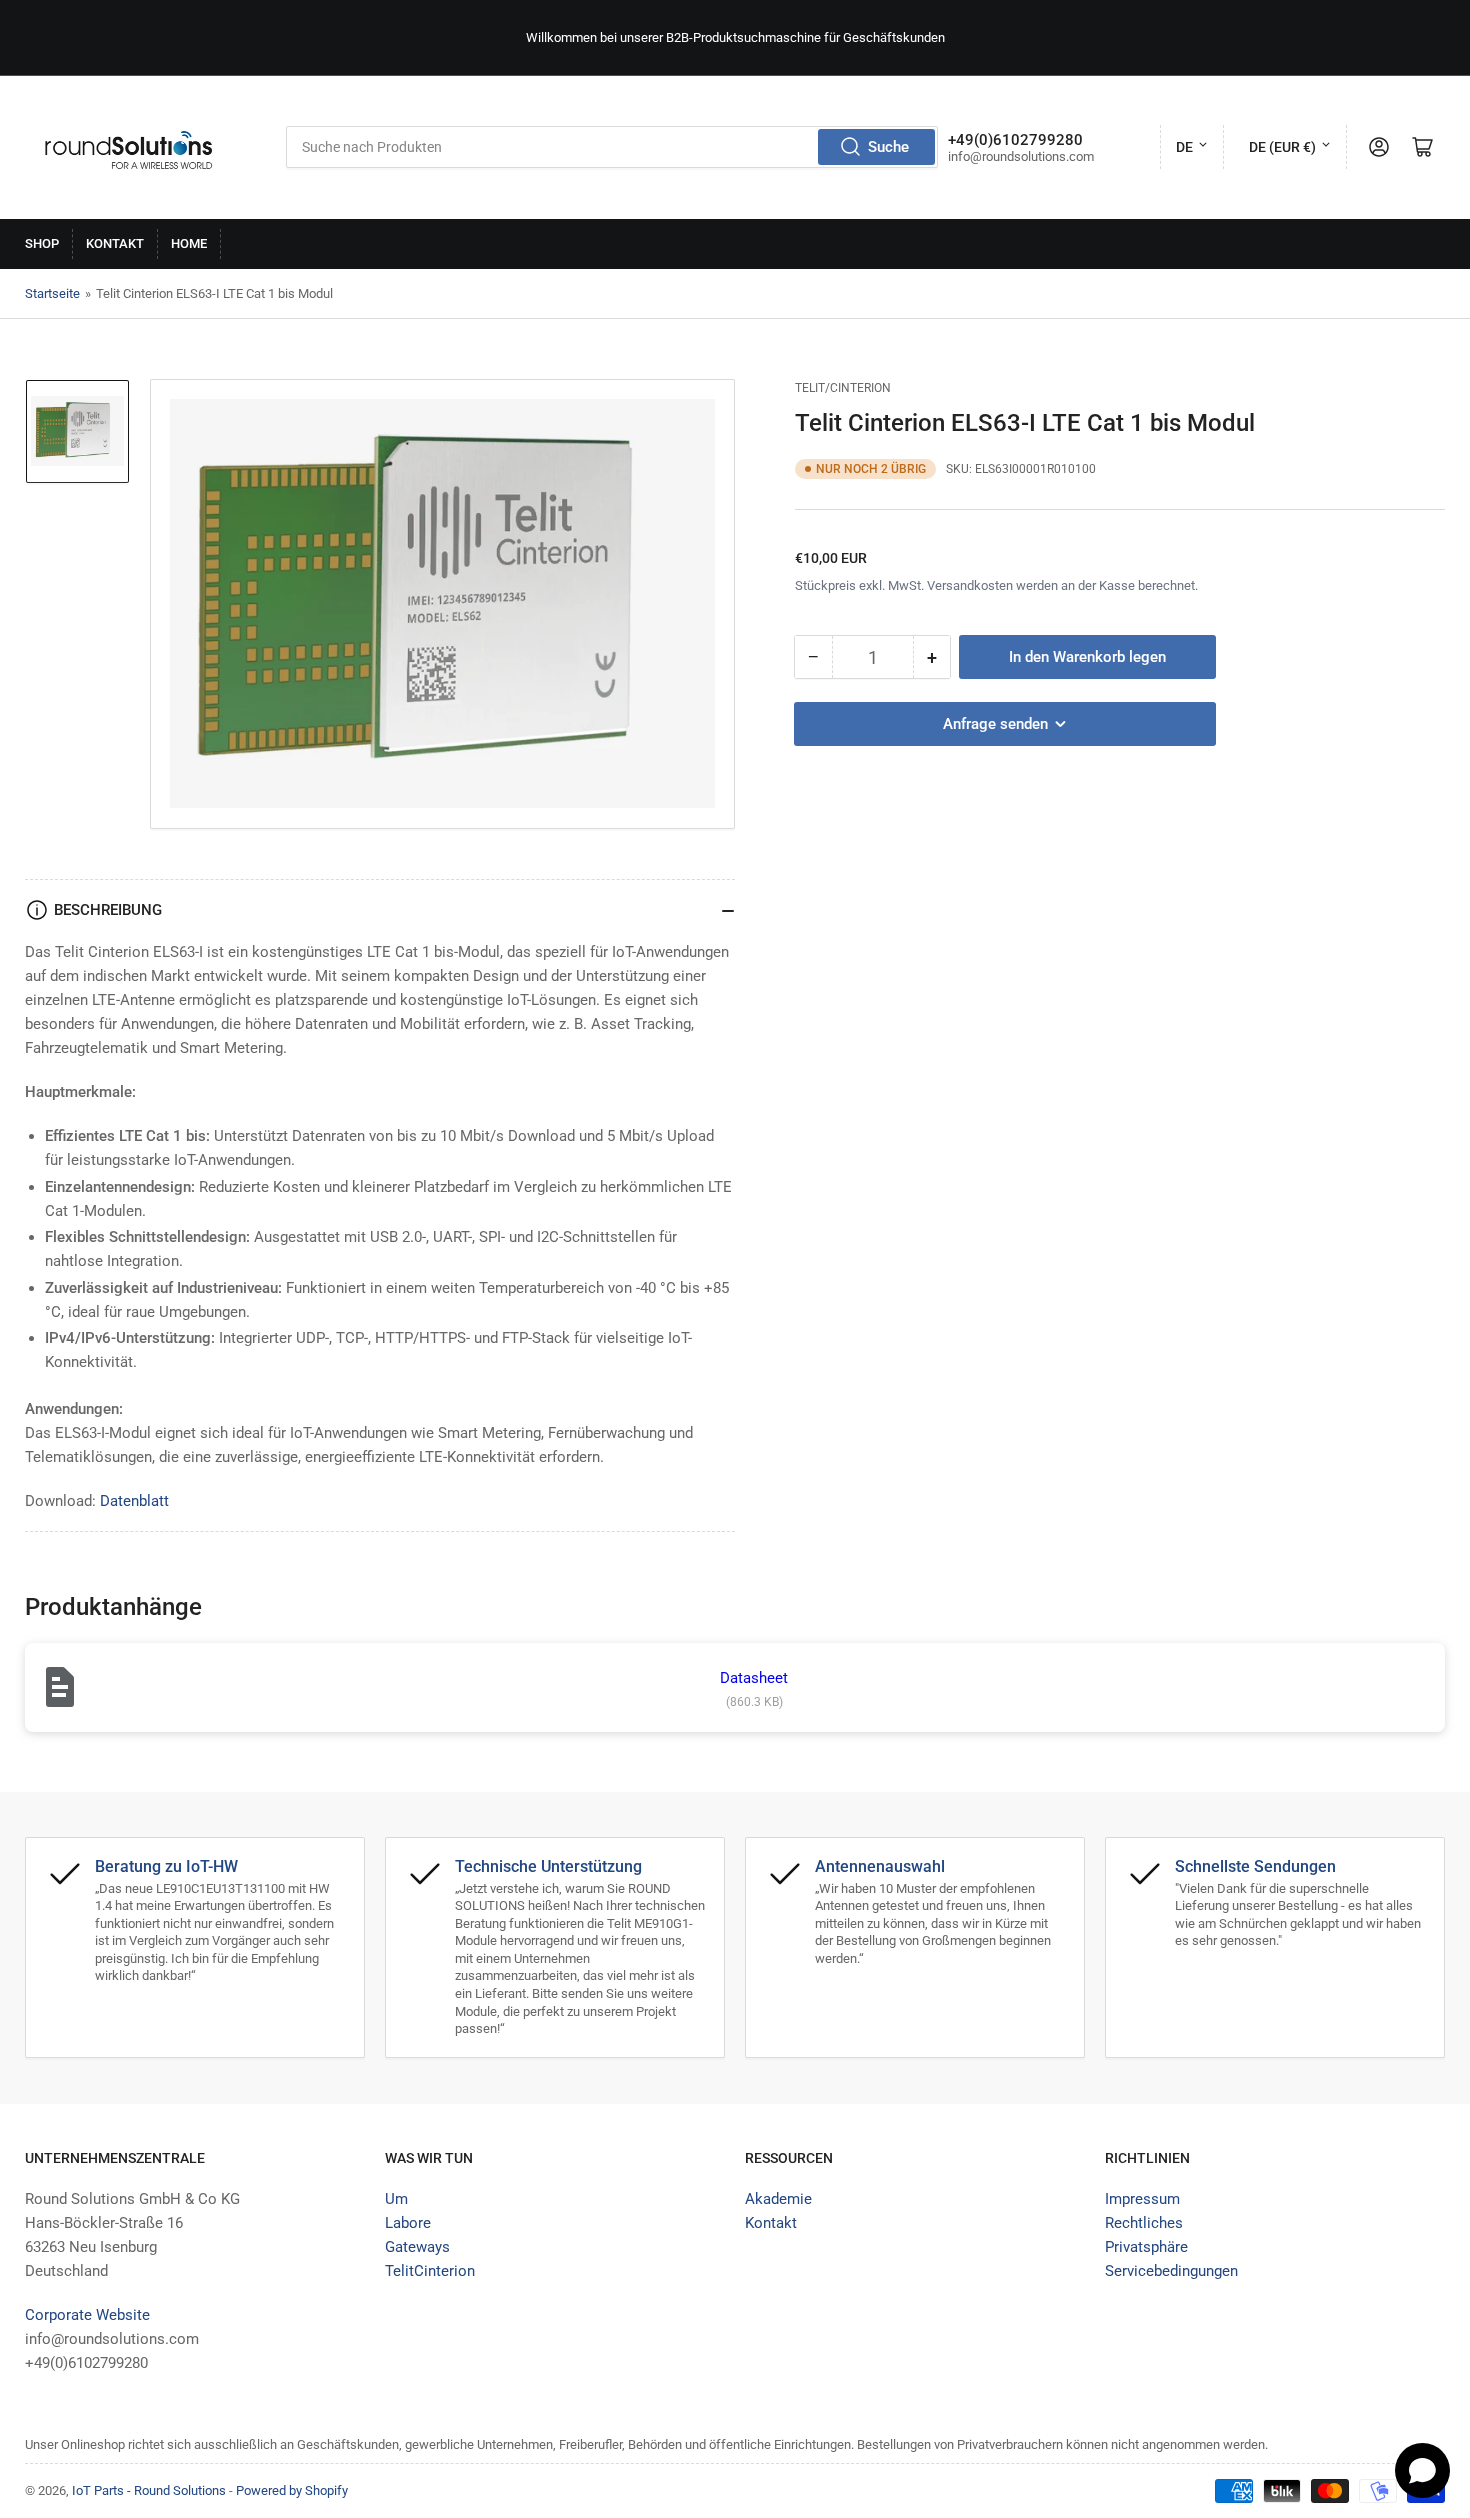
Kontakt (115, 243)
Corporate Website (87, 2315)
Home (189, 243)
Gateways (417, 2247)
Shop (42, 243)
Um (396, 2199)
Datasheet (754, 1678)
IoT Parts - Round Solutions (149, 2490)
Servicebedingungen (1171, 2271)
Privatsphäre (1146, 2247)
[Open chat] (1422, 2470)
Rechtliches (1144, 2223)
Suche (888, 147)
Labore (408, 2223)
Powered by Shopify (292, 2490)
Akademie (778, 2199)
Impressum (1142, 2199)
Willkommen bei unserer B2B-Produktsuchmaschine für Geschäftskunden (735, 37)
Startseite (52, 293)
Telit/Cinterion (843, 388)
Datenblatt (134, 1501)
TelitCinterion (430, 2271)
